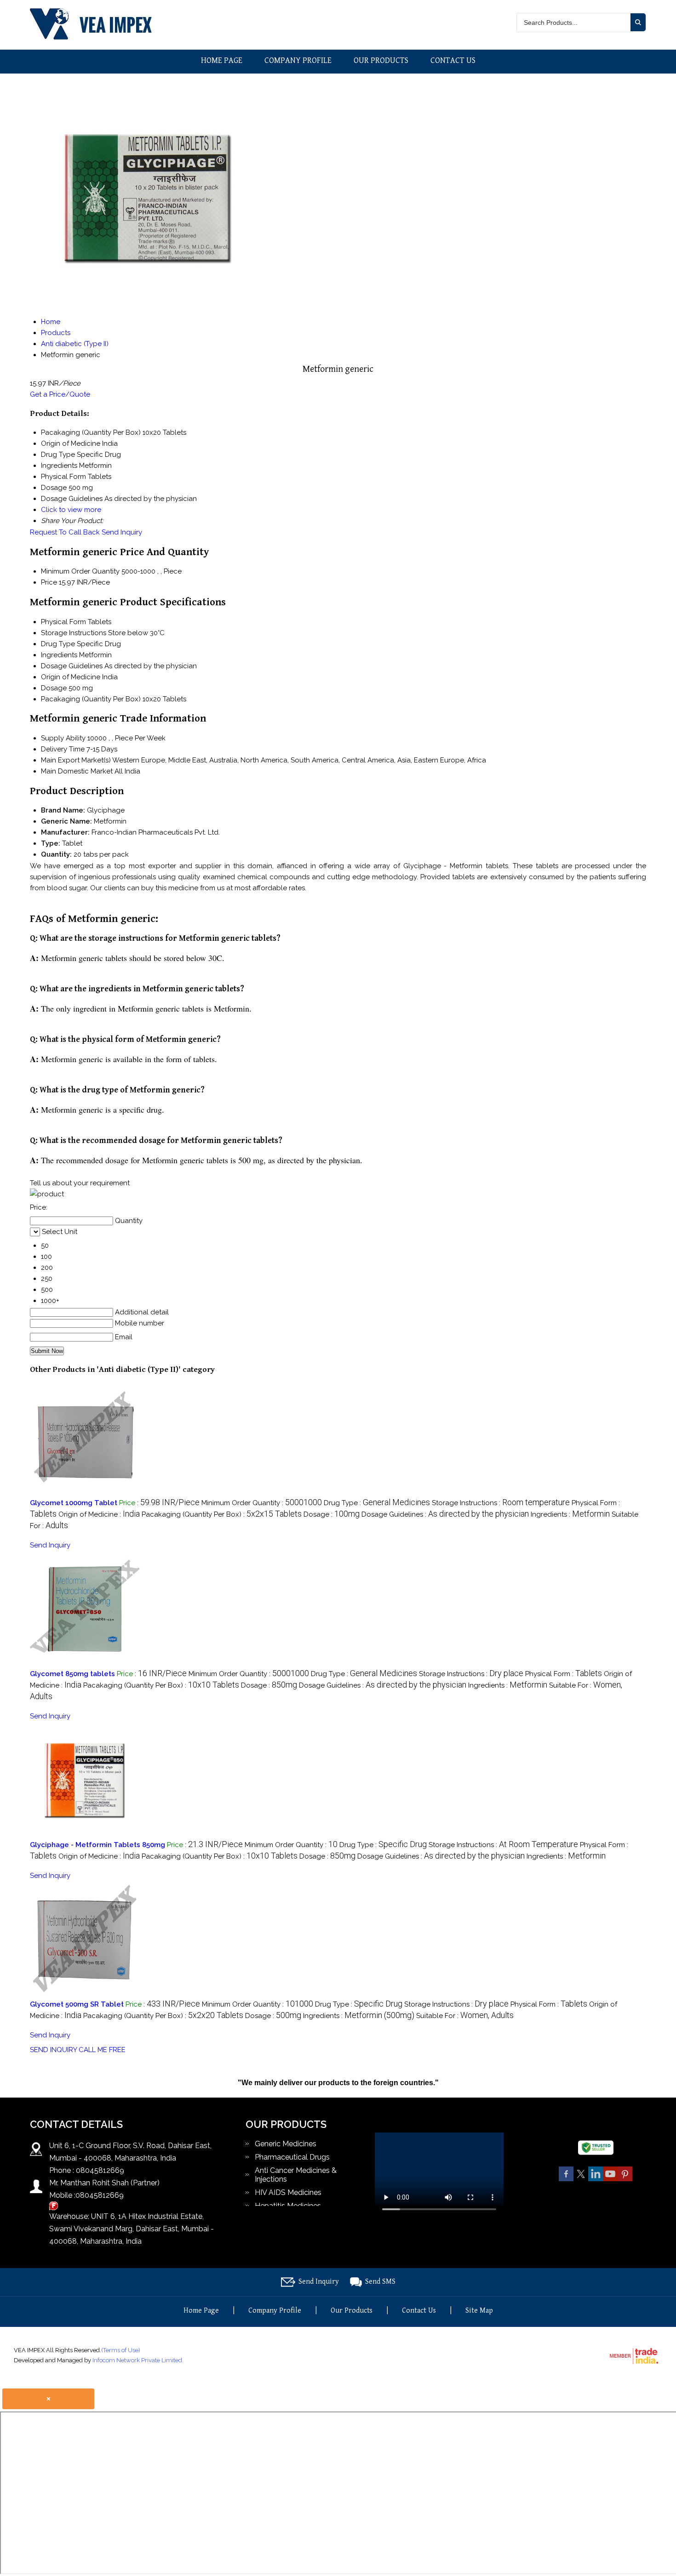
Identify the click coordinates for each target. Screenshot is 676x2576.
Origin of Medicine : (99, 1514)
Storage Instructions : (501, 1503)
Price (49, 582)
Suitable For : (465, 2016)
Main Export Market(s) (76, 760)
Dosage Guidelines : (445, 1514)
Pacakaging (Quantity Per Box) (91, 699)
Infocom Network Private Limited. (138, 2360)
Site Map (479, 2311)
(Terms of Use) (121, 2350)
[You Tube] (610, 2180)
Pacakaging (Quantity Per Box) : (222, 1514)
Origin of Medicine (71, 677)
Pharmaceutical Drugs (292, 2157)
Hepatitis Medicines (288, 2206)
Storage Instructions (74, 633)
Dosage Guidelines (72, 666)
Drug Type (58, 644)
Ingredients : (570, 1514)
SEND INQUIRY (53, 2050)
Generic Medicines (286, 2144)
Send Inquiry (122, 532)
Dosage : (332, 1514)
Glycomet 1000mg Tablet (74, 1503)
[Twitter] (581, 2180)
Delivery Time (63, 749)
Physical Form (63, 622)
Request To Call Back (65, 532)
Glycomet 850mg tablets (72, 1674)
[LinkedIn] (596, 2180)
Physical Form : (564, 1674)
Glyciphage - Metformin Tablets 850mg (97, 1845)
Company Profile (298, 60)
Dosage (54, 688)
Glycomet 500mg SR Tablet (77, 2004)
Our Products (381, 60)
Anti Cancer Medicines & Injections (296, 2175)
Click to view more (71, 510)
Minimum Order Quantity (80, 571)
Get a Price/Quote (60, 394)
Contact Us (453, 60)
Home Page (222, 60)
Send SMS (380, 2282)
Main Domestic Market (77, 771)
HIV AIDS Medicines (288, 2192)
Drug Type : (377, 1503)
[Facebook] (566, 2180)
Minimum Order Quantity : (262, 1503)
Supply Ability (63, 738)
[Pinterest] (625, 2180)
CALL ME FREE (102, 2050)
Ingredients (59, 655)
